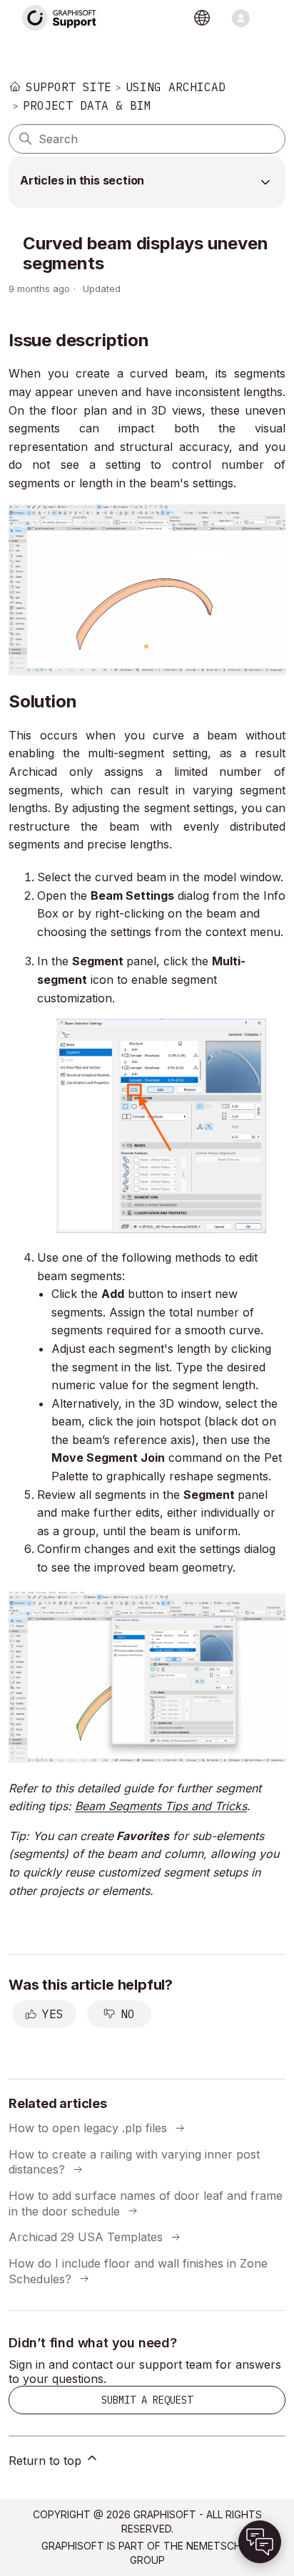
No (128, 2014)
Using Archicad (176, 87)
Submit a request (147, 2400)
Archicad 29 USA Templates (86, 2237)
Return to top (47, 2461)
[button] (260, 2542)
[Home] (60, 18)
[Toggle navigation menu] (241, 18)
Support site (69, 87)
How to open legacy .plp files (88, 2128)
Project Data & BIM (87, 105)
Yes (53, 2014)
